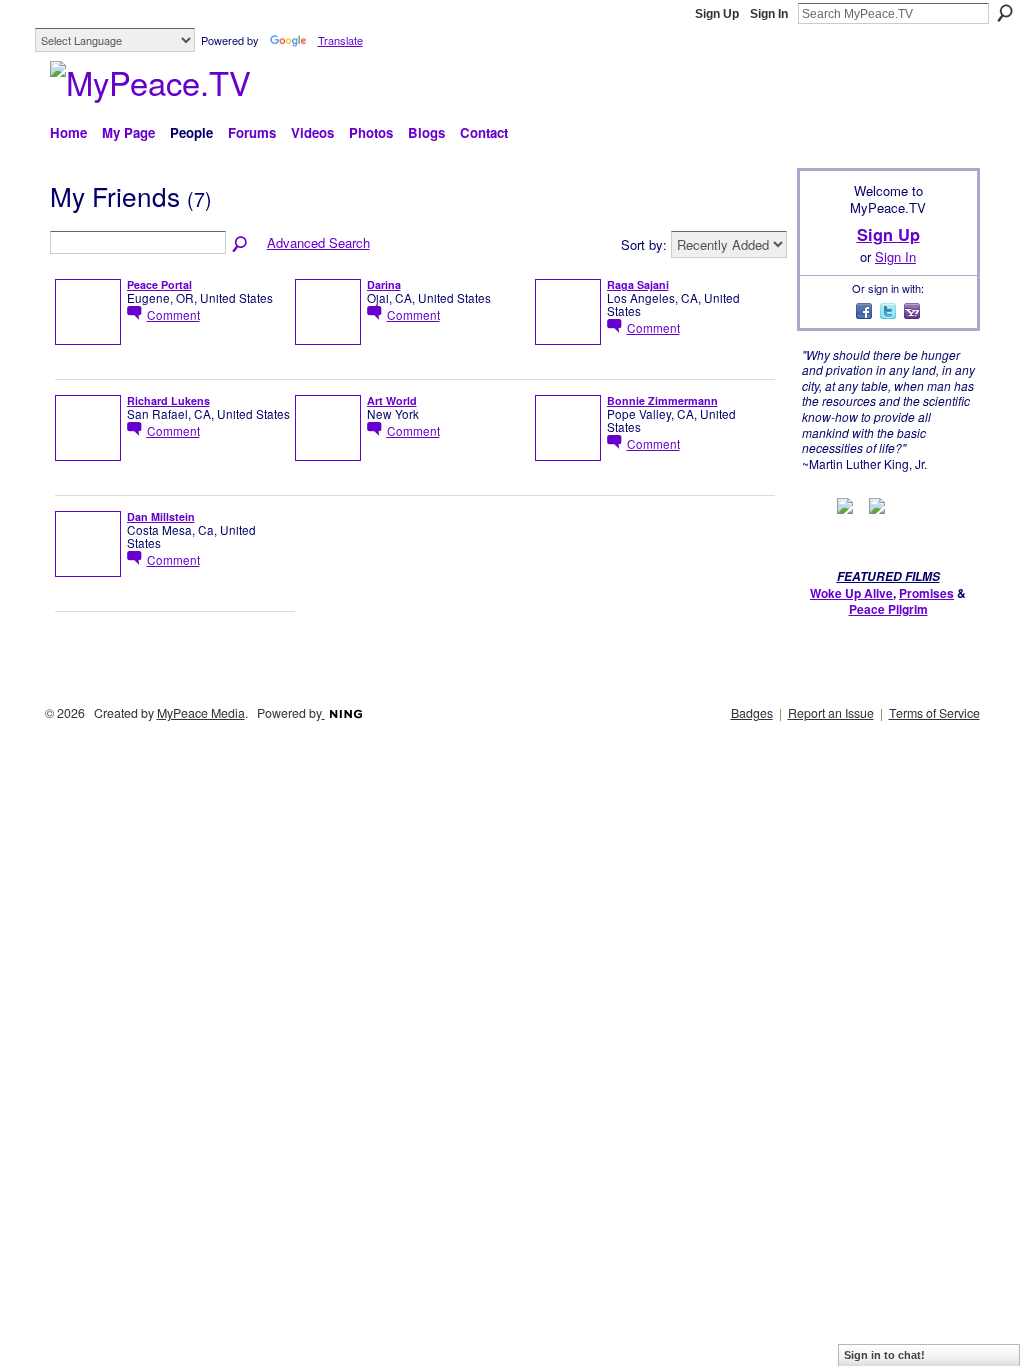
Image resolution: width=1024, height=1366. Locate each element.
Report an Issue (831, 713)
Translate (340, 40)
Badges (752, 713)
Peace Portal (159, 284)
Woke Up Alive (851, 593)
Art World (392, 400)
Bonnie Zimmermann (662, 400)
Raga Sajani (638, 284)
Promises (926, 593)
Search (1005, 13)
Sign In (769, 14)
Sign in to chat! (884, 1355)
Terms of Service (934, 713)
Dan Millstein (161, 516)
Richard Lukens (168, 400)
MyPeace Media (201, 713)
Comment (173, 314)
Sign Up (717, 14)
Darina (384, 284)
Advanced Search (318, 242)
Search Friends (241, 245)
